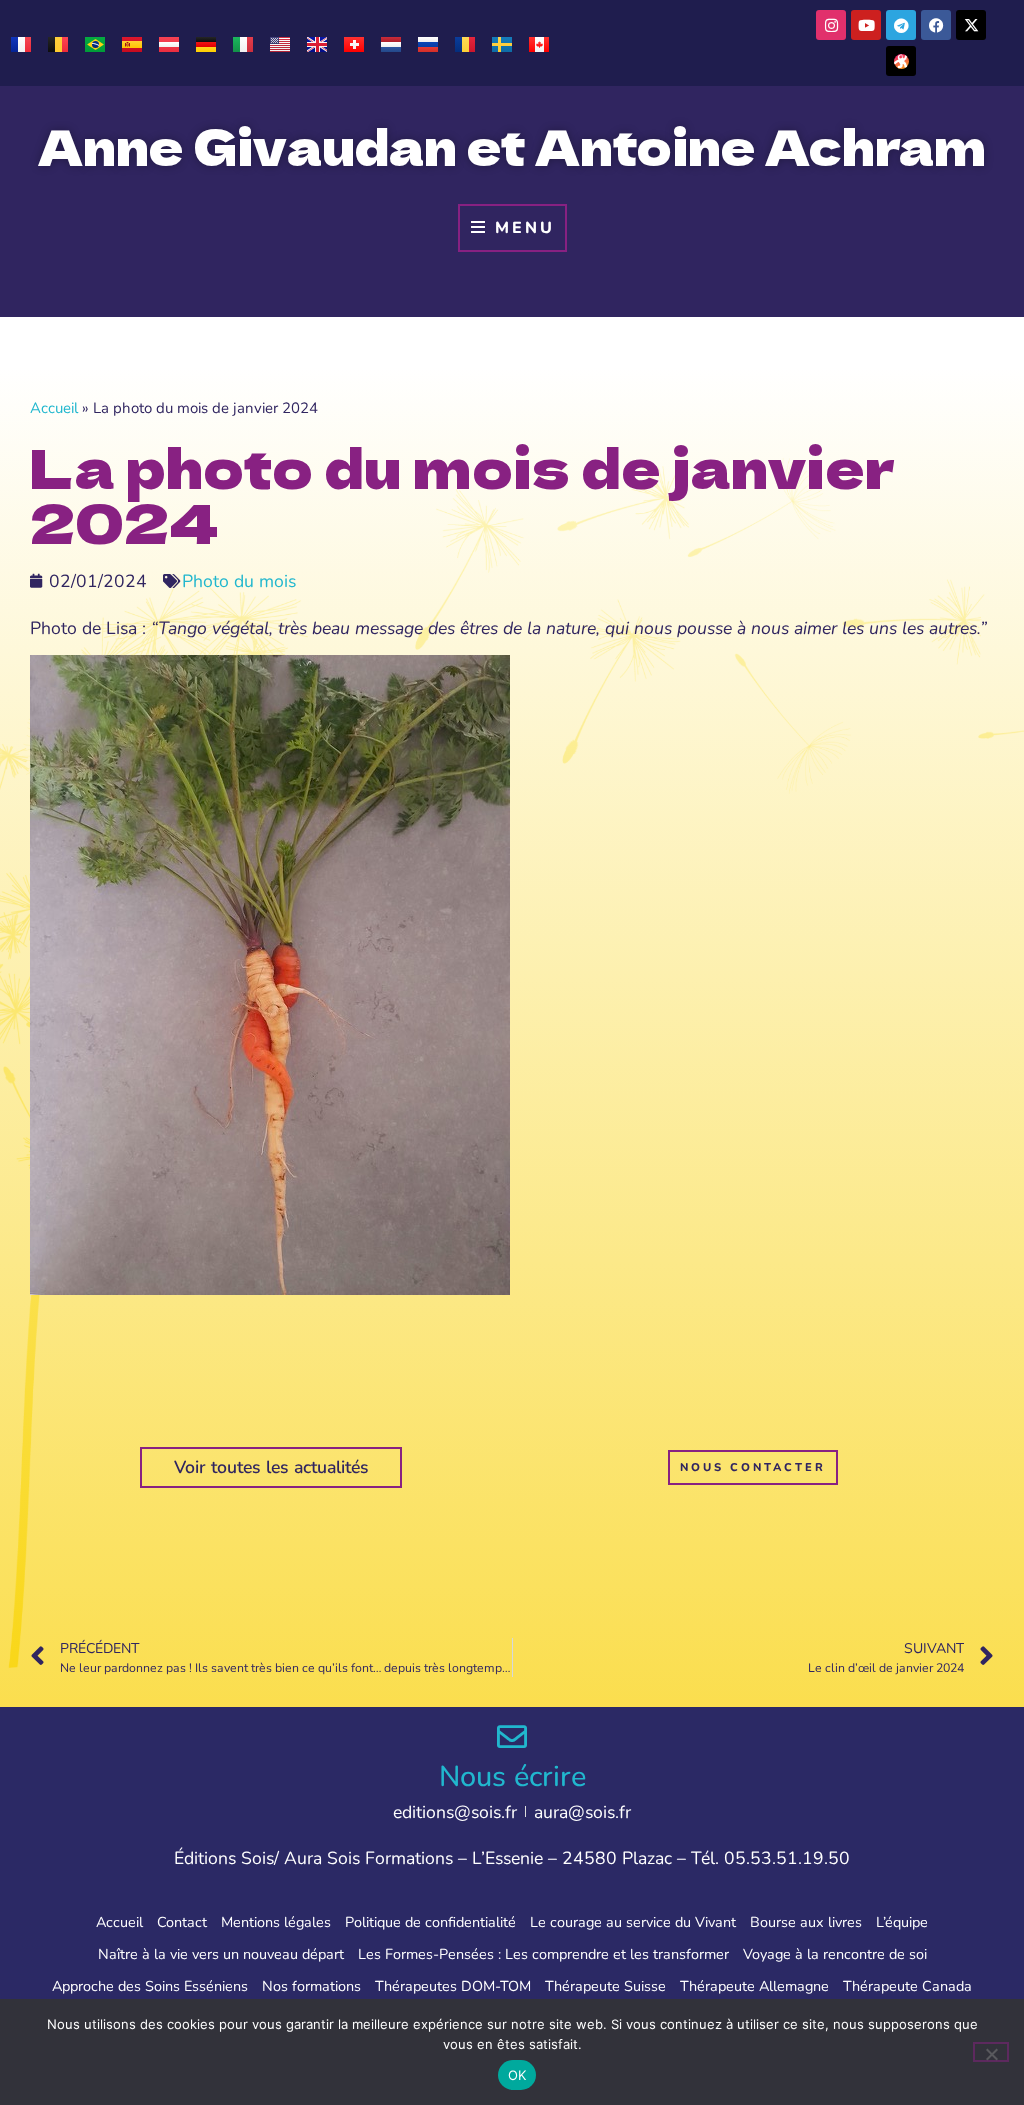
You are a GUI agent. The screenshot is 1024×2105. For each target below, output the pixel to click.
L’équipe (902, 1922)
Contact (182, 1922)
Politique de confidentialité (430, 1922)
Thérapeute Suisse (605, 1986)
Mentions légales (276, 1922)
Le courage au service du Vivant (633, 1922)
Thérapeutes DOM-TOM (453, 1986)
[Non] (991, 2052)
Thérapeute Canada (907, 1986)
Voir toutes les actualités (271, 1467)
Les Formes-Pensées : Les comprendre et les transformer (543, 1954)
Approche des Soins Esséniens (150, 1986)
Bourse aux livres (806, 1922)
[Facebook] (936, 25)
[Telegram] (901, 25)
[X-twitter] (971, 25)
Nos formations (311, 1986)
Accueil (54, 408)
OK (517, 2075)
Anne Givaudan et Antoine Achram (512, 145)
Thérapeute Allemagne (754, 1986)
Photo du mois (239, 581)
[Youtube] (866, 25)
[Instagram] (831, 25)
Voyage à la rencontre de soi (835, 1954)
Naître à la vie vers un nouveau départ (221, 1954)
